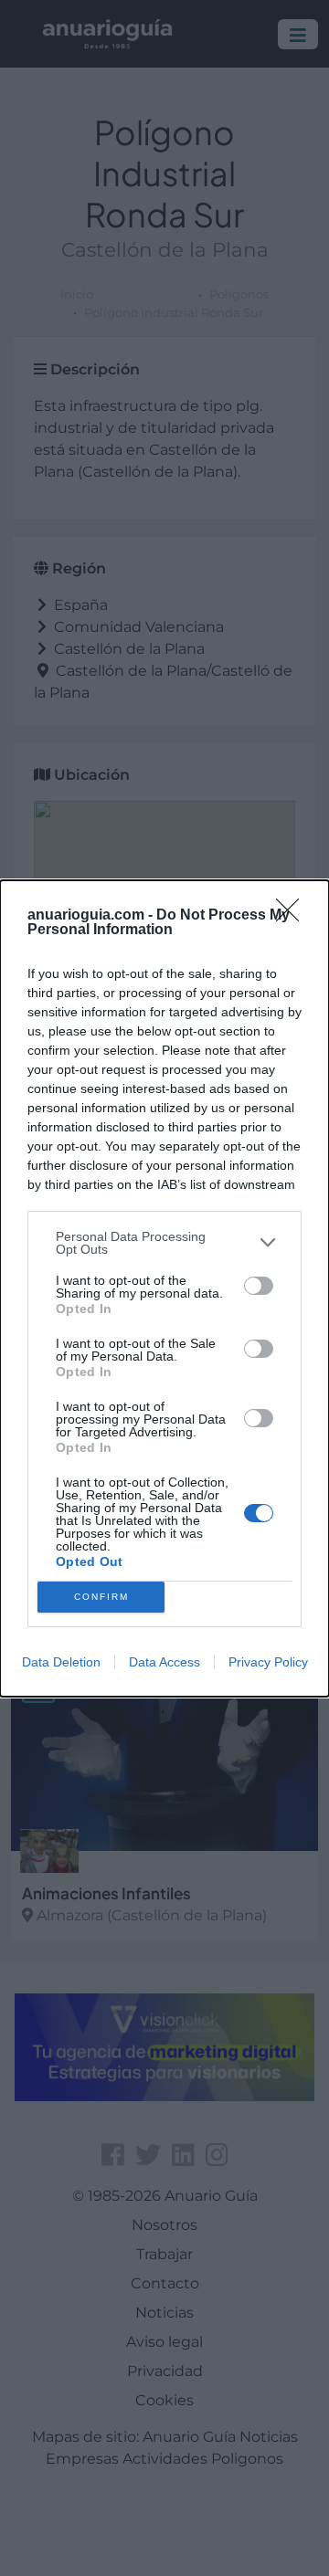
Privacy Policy (268, 1662)
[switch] (259, 1286)
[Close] (293, 916)
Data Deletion (61, 1662)
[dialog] (164, 1288)
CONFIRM (101, 1597)
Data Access (164, 1662)
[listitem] (164, 1243)
